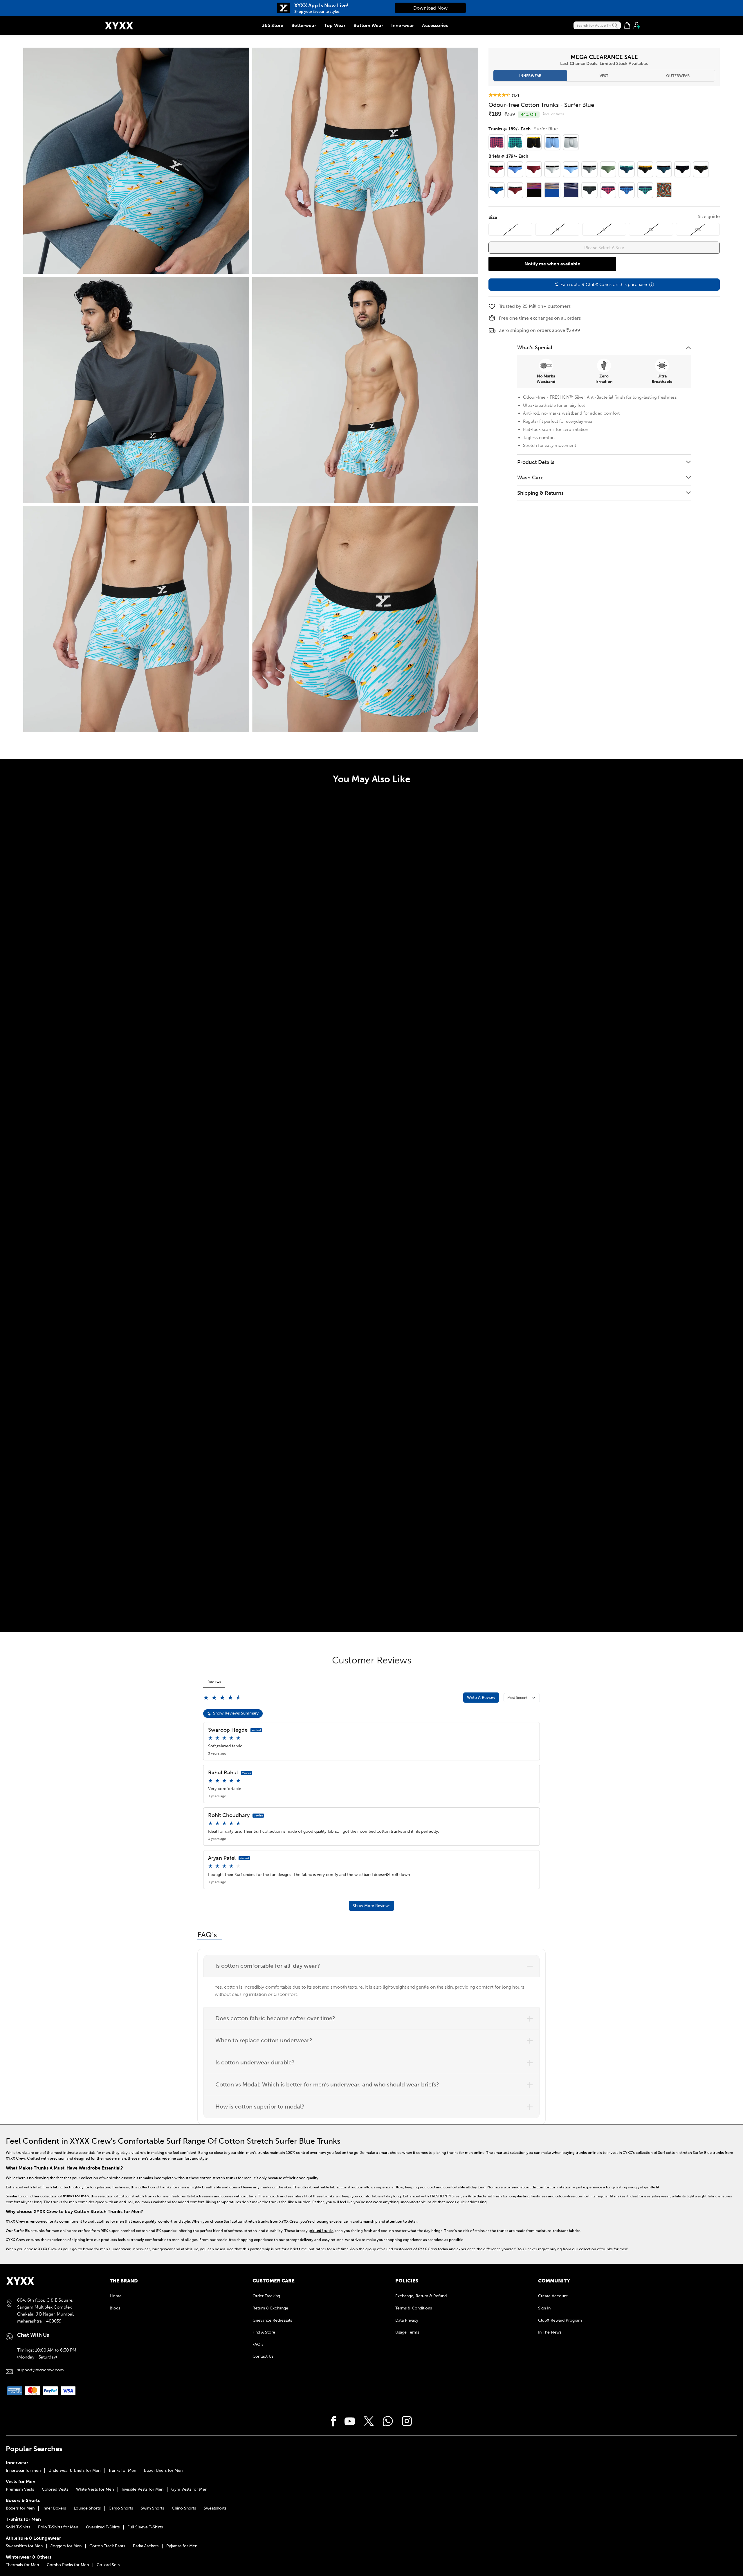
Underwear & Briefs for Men (74, 2471)
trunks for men (76, 2196)
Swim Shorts (152, 2508)
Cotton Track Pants (107, 2546)
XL (651, 229)
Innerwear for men (23, 2471)
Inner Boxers (54, 2508)
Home (116, 2296)
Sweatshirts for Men (24, 2546)
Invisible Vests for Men (143, 2489)
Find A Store (264, 2332)
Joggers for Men (66, 2546)
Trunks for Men (122, 2471)
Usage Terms (407, 2332)
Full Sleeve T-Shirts (145, 2527)
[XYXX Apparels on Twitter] (369, 2421)
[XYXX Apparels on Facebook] (334, 2421)
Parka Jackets (146, 2546)
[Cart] (627, 26)
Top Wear (335, 25)
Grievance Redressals (272, 2320)
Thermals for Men (22, 2565)
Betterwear (304, 25)
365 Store (273, 25)
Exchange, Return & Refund (421, 2296)
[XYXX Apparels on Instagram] (407, 2421)
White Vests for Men (95, 2489)
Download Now (430, 8)
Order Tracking (266, 2296)
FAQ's (258, 2344)
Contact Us (263, 2356)
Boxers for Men (20, 2508)
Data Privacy (407, 2320)
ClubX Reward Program (560, 2320)
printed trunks (321, 2231)
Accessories (435, 25)
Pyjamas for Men (182, 2546)
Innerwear (403, 25)
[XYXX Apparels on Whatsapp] (388, 2421)
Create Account (553, 2296)
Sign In (544, 2308)
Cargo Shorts (121, 2508)
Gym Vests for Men (189, 2489)
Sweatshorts (215, 2508)
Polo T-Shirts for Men (58, 2527)
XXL (698, 229)
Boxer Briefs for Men (163, 2471)
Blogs (115, 2308)
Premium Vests (20, 2489)
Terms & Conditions (414, 2308)
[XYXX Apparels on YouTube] (350, 2421)
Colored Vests (55, 2489)
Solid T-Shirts (18, 2527)
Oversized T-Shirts (103, 2527)
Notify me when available (552, 264)
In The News (550, 2332)
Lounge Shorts (87, 2508)
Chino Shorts (184, 2508)
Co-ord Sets (108, 2565)
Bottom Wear (368, 25)
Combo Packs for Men (68, 2565)
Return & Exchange (270, 2308)
